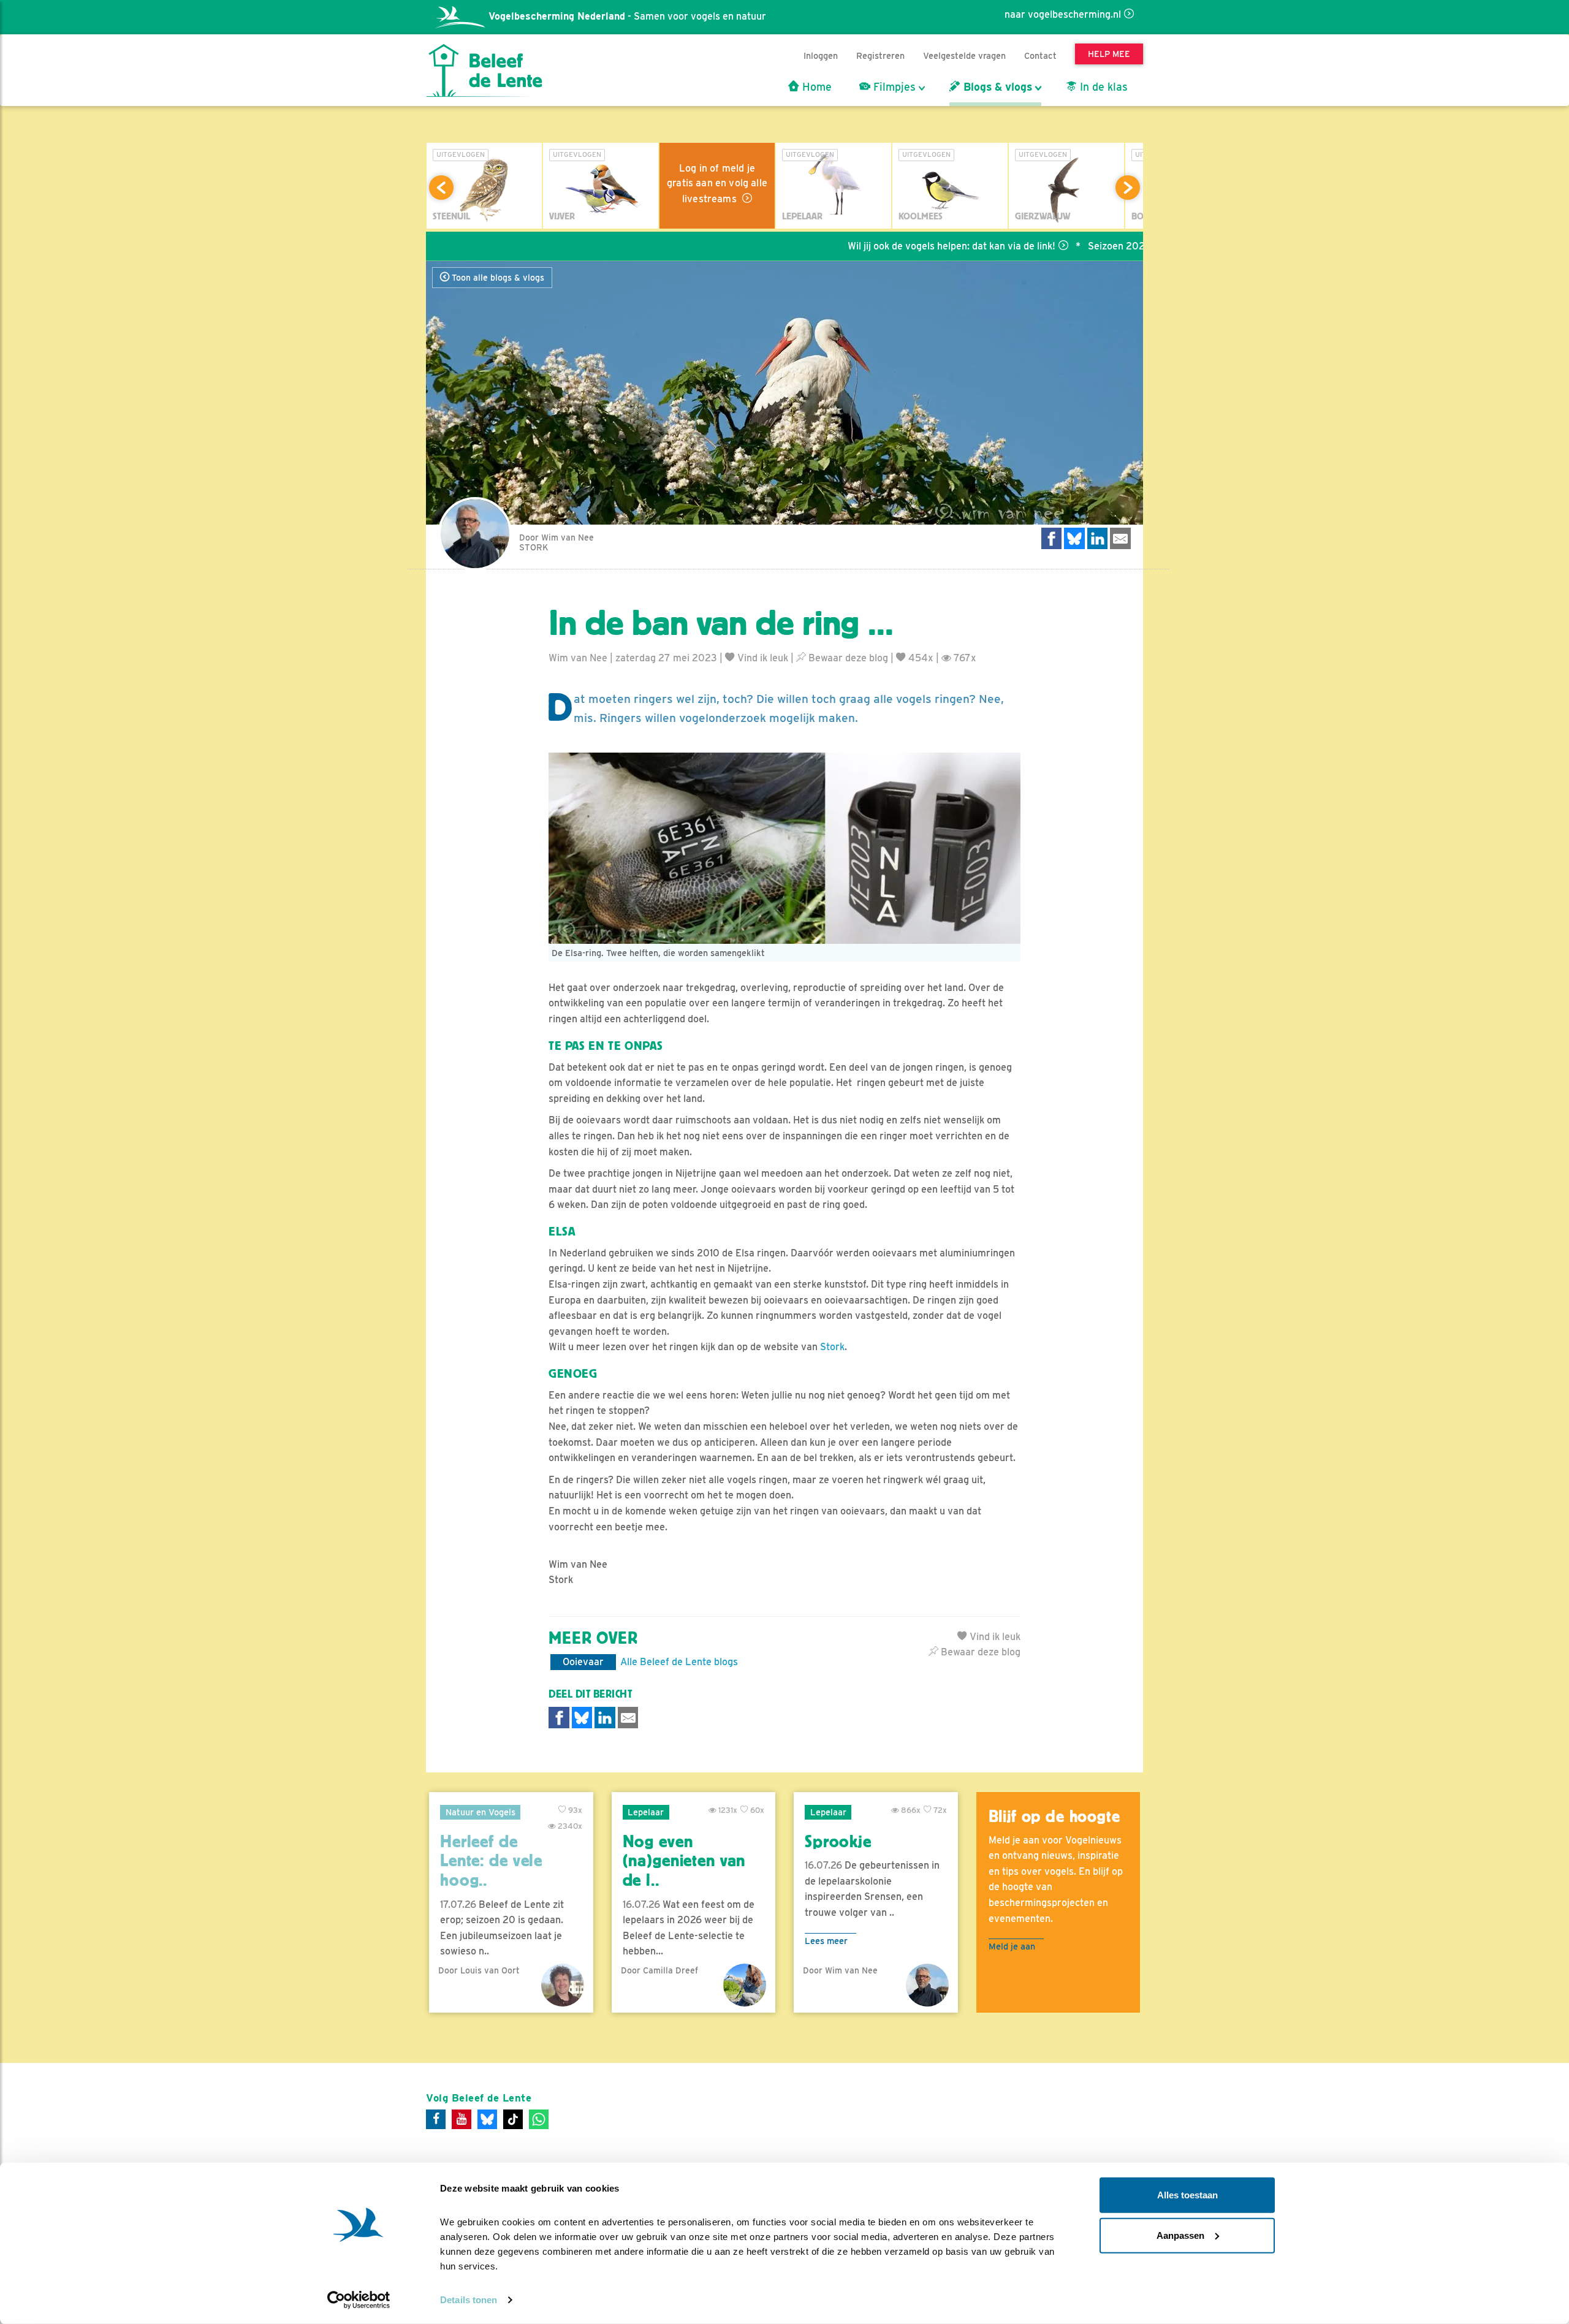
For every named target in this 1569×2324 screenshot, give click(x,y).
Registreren (880, 55)
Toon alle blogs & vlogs (497, 278)
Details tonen (469, 2300)
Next (1128, 188)
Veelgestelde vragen (964, 55)
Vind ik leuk (762, 658)
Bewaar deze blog (847, 658)
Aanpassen (1180, 2235)
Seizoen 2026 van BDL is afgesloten (1095, 246)
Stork (832, 1347)
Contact (1040, 55)
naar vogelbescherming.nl (1063, 14)
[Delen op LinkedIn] (1098, 538)
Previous (441, 188)
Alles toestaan (1187, 2195)
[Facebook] (436, 2119)
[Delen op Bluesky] (1074, 538)
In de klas (1102, 87)
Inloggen (821, 55)
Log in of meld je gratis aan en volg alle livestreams (717, 184)
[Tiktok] (513, 2119)
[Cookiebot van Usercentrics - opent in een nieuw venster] (359, 2300)
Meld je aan (1012, 1946)
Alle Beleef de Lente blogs (679, 1662)
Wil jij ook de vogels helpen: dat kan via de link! (877, 246)
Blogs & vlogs (996, 87)
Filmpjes (893, 87)
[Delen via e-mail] (1120, 538)
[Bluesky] (487, 2119)
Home (815, 87)
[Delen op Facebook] (1052, 538)
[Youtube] (462, 2119)
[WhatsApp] (539, 2119)
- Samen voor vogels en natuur (627, 16)
